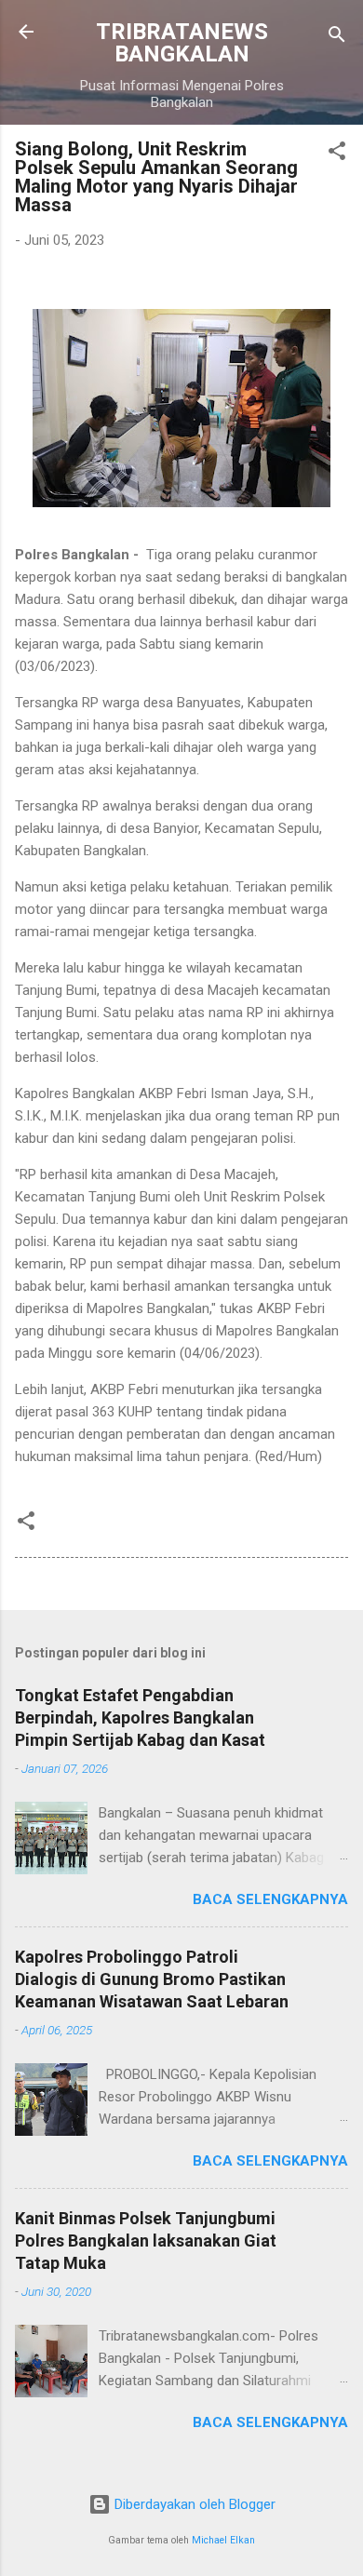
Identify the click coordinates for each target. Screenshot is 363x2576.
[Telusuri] (337, 38)
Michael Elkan (223, 2540)
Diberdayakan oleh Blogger (193, 2504)
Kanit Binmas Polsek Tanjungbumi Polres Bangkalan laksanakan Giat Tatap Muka (146, 2241)
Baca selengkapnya (270, 1899)
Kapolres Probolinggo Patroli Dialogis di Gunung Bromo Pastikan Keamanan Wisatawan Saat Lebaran (152, 1979)
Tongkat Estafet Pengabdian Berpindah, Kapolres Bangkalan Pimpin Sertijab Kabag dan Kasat (140, 1717)
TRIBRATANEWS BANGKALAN (182, 43)
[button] (337, 154)
